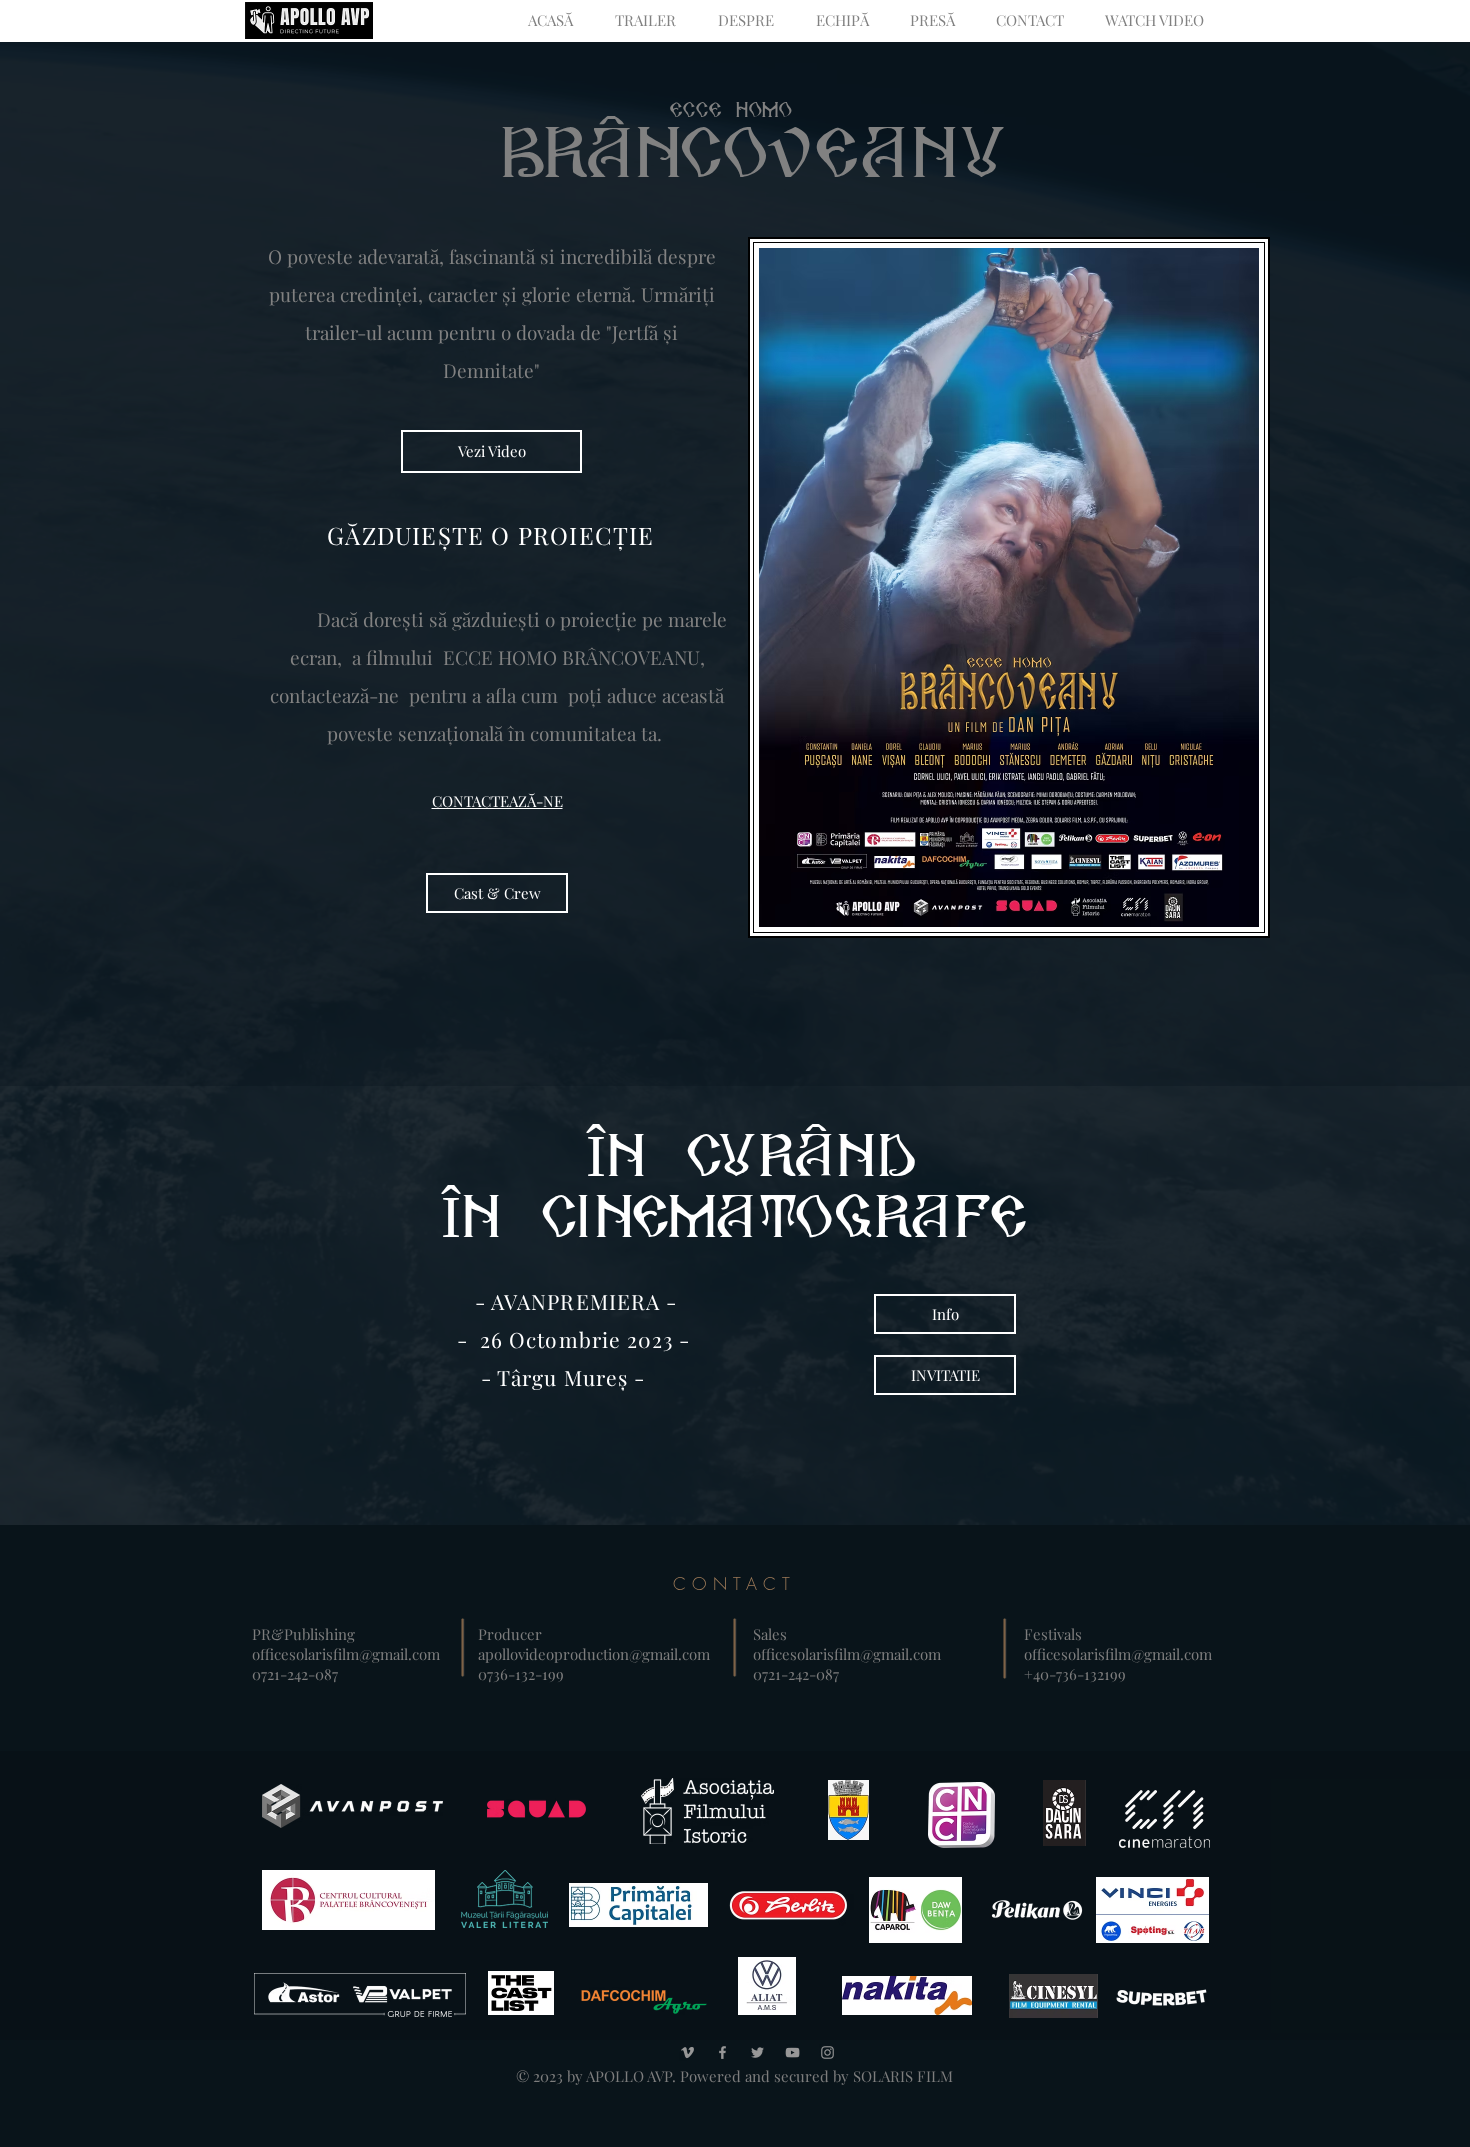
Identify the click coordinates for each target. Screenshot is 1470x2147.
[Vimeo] (687, 2052)
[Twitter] (757, 2052)
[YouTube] (792, 2052)
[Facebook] (722, 2052)
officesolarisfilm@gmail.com (346, 1654)
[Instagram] (827, 2052)
